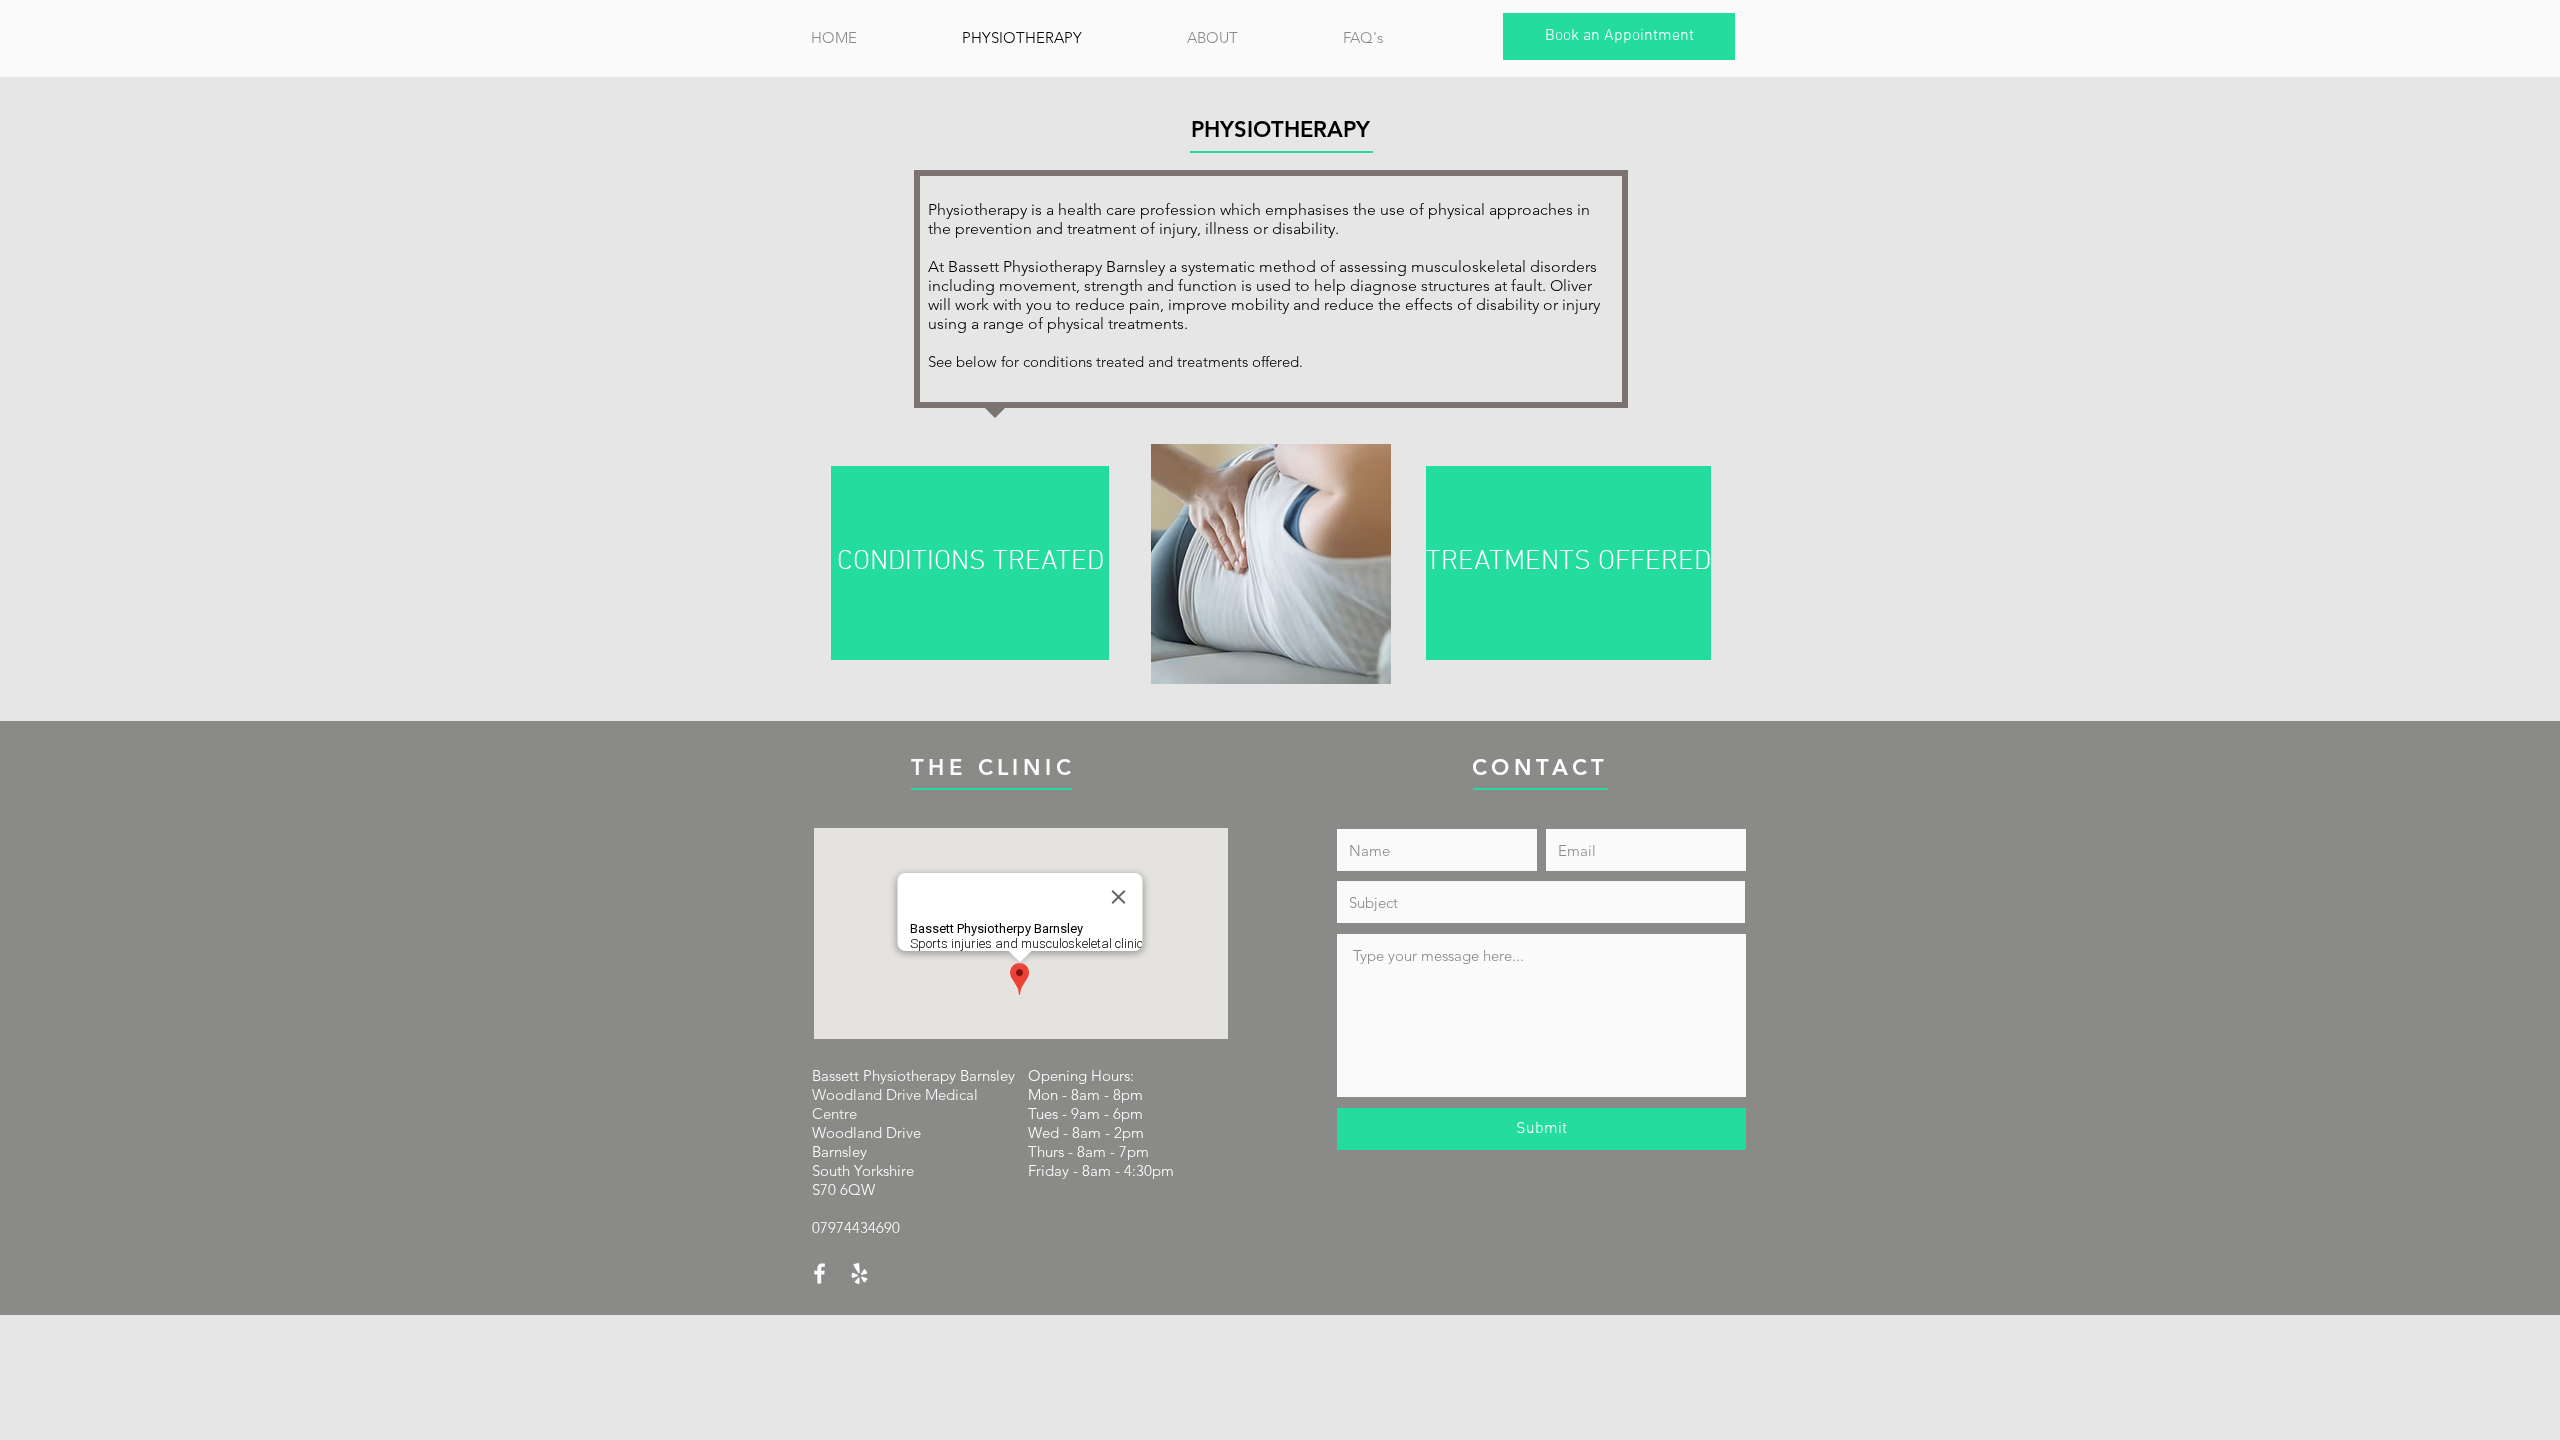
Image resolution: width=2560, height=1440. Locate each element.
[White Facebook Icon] (819, 1273)
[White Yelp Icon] (859, 1273)
